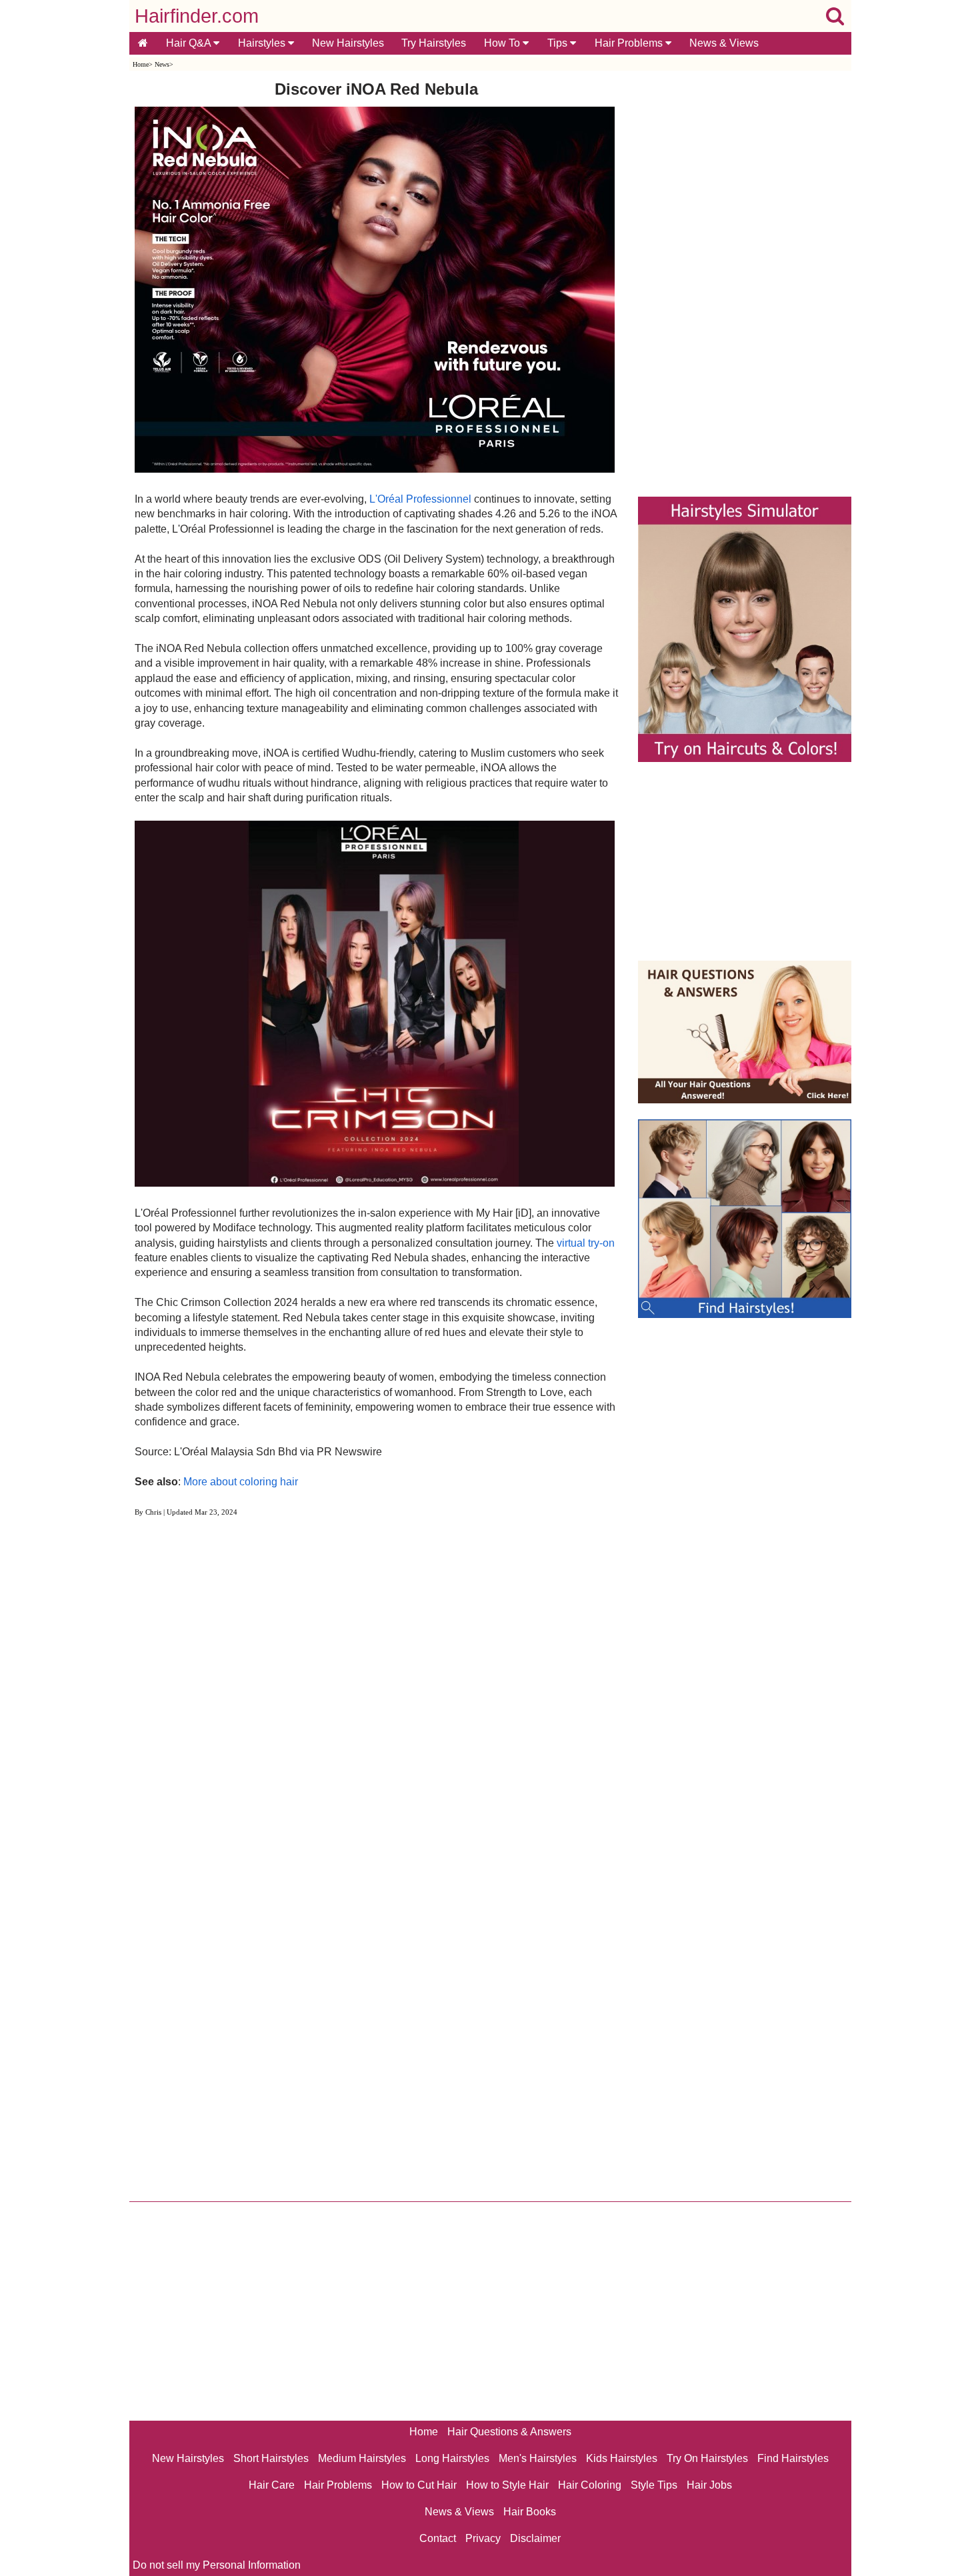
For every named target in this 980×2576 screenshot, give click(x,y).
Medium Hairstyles (362, 2458)
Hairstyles (263, 43)
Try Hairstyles (434, 43)
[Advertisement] (376, 1678)
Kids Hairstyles (622, 2458)
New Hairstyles (348, 43)
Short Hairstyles (271, 2458)
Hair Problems (630, 43)
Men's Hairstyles (538, 2458)
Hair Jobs (709, 2485)
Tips (559, 43)
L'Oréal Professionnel (420, 499)
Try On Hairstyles (707, 2458)
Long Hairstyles (452, 2458)
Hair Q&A (190, 43)
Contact (438, 2538)
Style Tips (654, 2485)
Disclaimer (535, 2538)
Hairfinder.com (197, 16)
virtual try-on (586, 1243)
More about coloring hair (241, 1482)
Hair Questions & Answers (509, 2432)
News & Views (724, 43)
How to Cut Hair (419, 2485)
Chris (153, 1512)
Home (141, 64)
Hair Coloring (590, 2485)
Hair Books (530, 2512)
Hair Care (272, 2485)
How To (503, 43)
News (162, 64)
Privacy (483, 2538)
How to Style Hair (507, 2485)
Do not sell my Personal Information (217, 2565)
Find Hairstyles (793, 2458)
